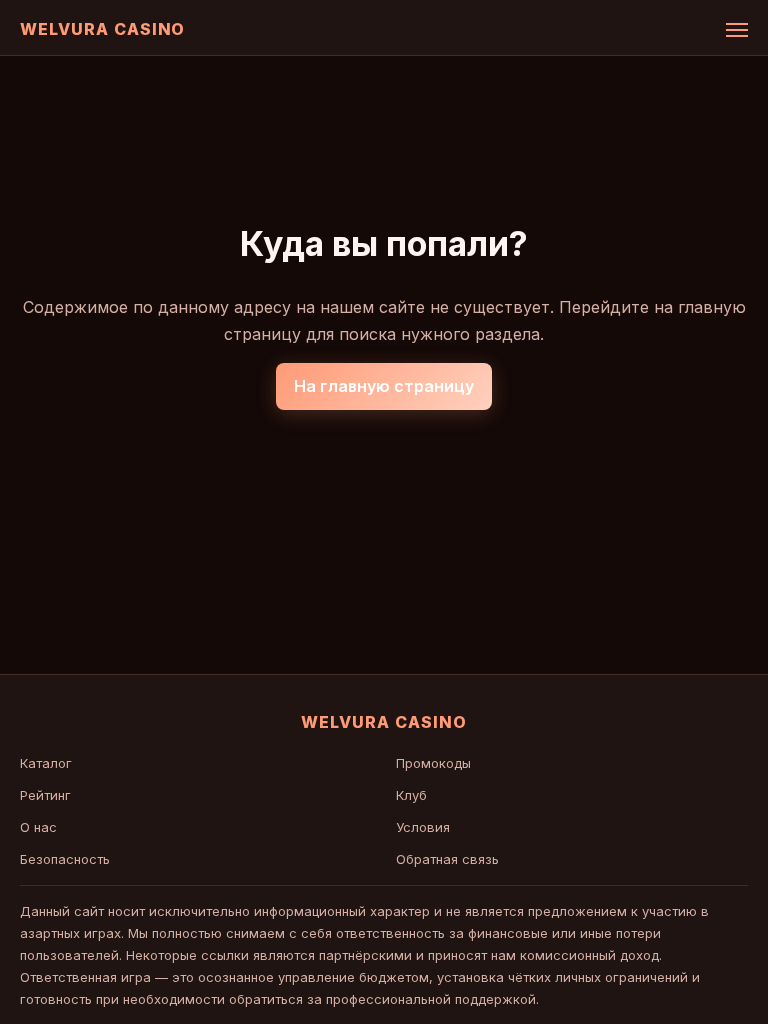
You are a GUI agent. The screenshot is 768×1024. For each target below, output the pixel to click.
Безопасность (65, 859)
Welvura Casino (102, 29)
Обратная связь (447, 859)
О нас (38, 827)
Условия (423, 827)
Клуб (411, 795)
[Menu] (737, 30)
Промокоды (433, 763)
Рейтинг (45, 795)
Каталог (46, 763)
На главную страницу (384, 386)
